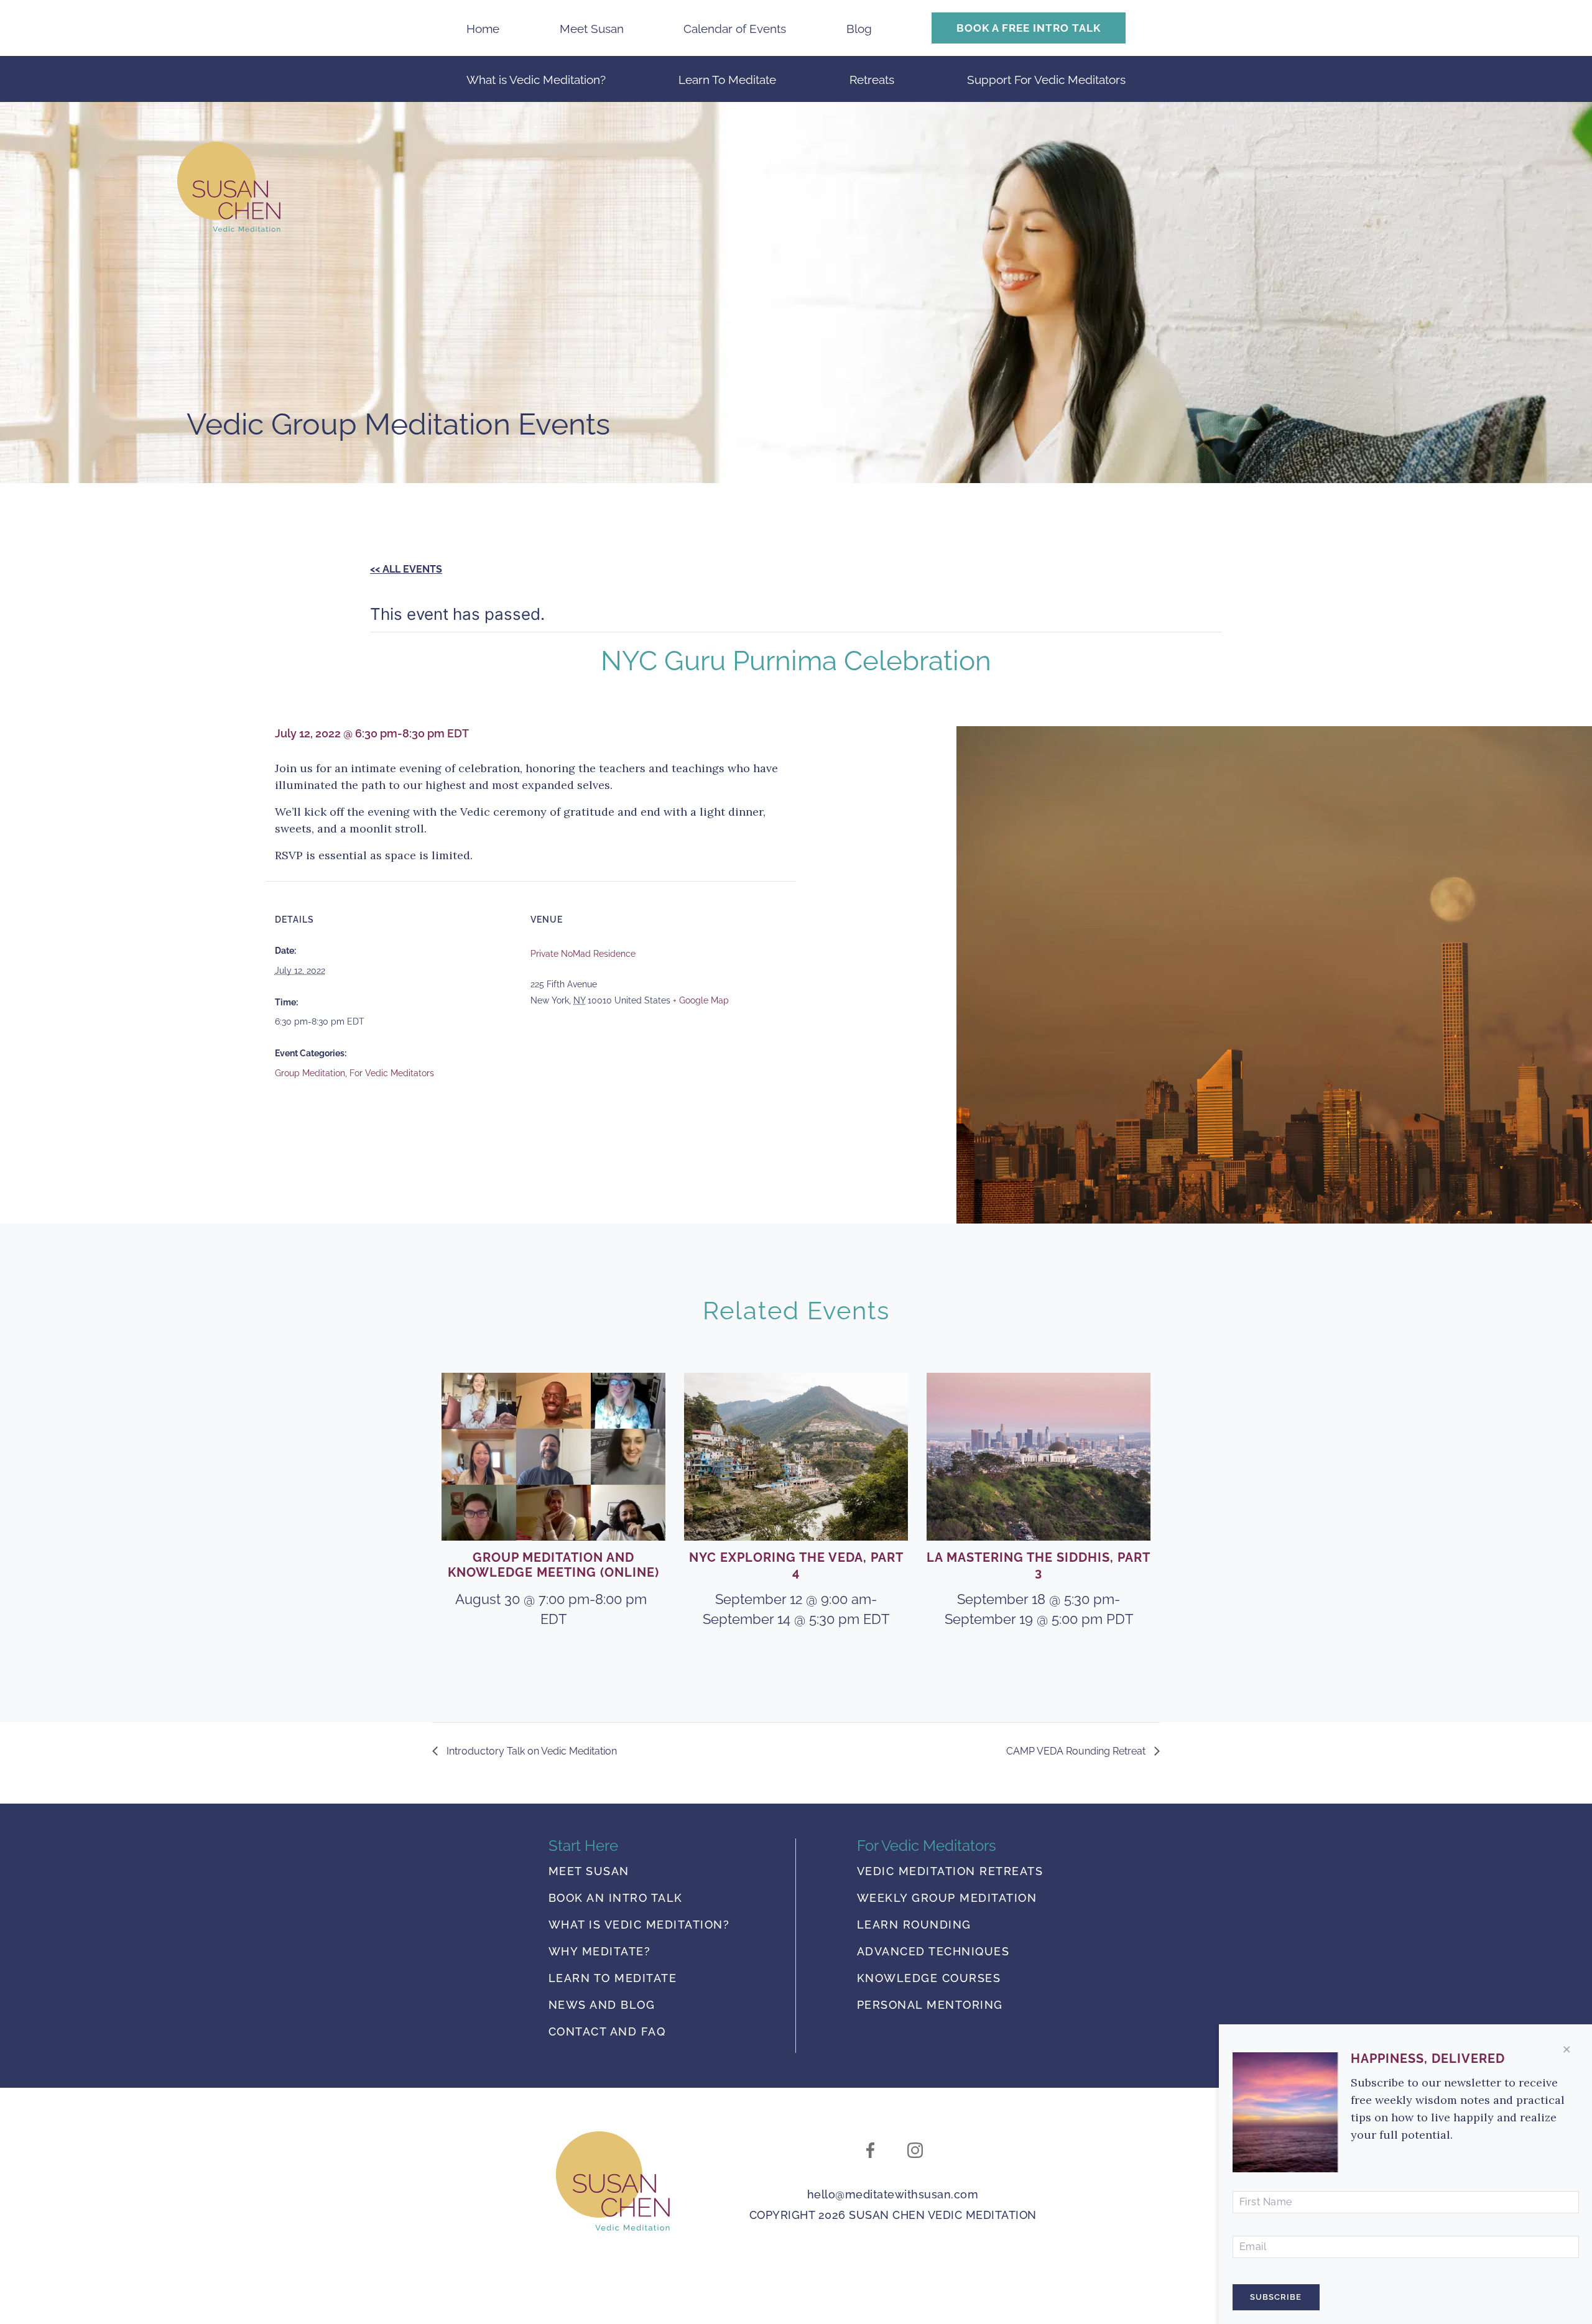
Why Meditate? (600, 1952)
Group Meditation (310, 1073)
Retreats (872, 80)
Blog (859, 29)
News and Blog (602, 2005)
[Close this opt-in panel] (1567, 2050)
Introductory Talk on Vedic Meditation (530, 1751)
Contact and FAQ (607, 2032)
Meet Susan (592, 29)
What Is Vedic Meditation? (639, 1925)
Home (483, 29)
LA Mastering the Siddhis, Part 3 (1039, 1565)
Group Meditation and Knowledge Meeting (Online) (553, 1565)
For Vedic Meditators (392, 1073)
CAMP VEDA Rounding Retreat (1077, 1751)
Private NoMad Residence (583, 954)
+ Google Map (701, 1000)
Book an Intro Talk (616, 1898)
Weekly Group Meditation (947, 1898)
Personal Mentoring (930, 2005)
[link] (613, 2181)
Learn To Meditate (727, 80)
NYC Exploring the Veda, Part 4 (796, 1565)
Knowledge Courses (929, 1979)
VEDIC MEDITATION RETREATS (950, 1872)
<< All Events (406, 569)
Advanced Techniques (933, 1952)
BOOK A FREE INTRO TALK (1029, 28)
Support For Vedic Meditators (1046, 80)
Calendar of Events (735, 29)
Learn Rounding (914, 1925)
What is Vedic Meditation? (536, 80)
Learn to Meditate (613, 1979)
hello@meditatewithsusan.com (893, 2194)
